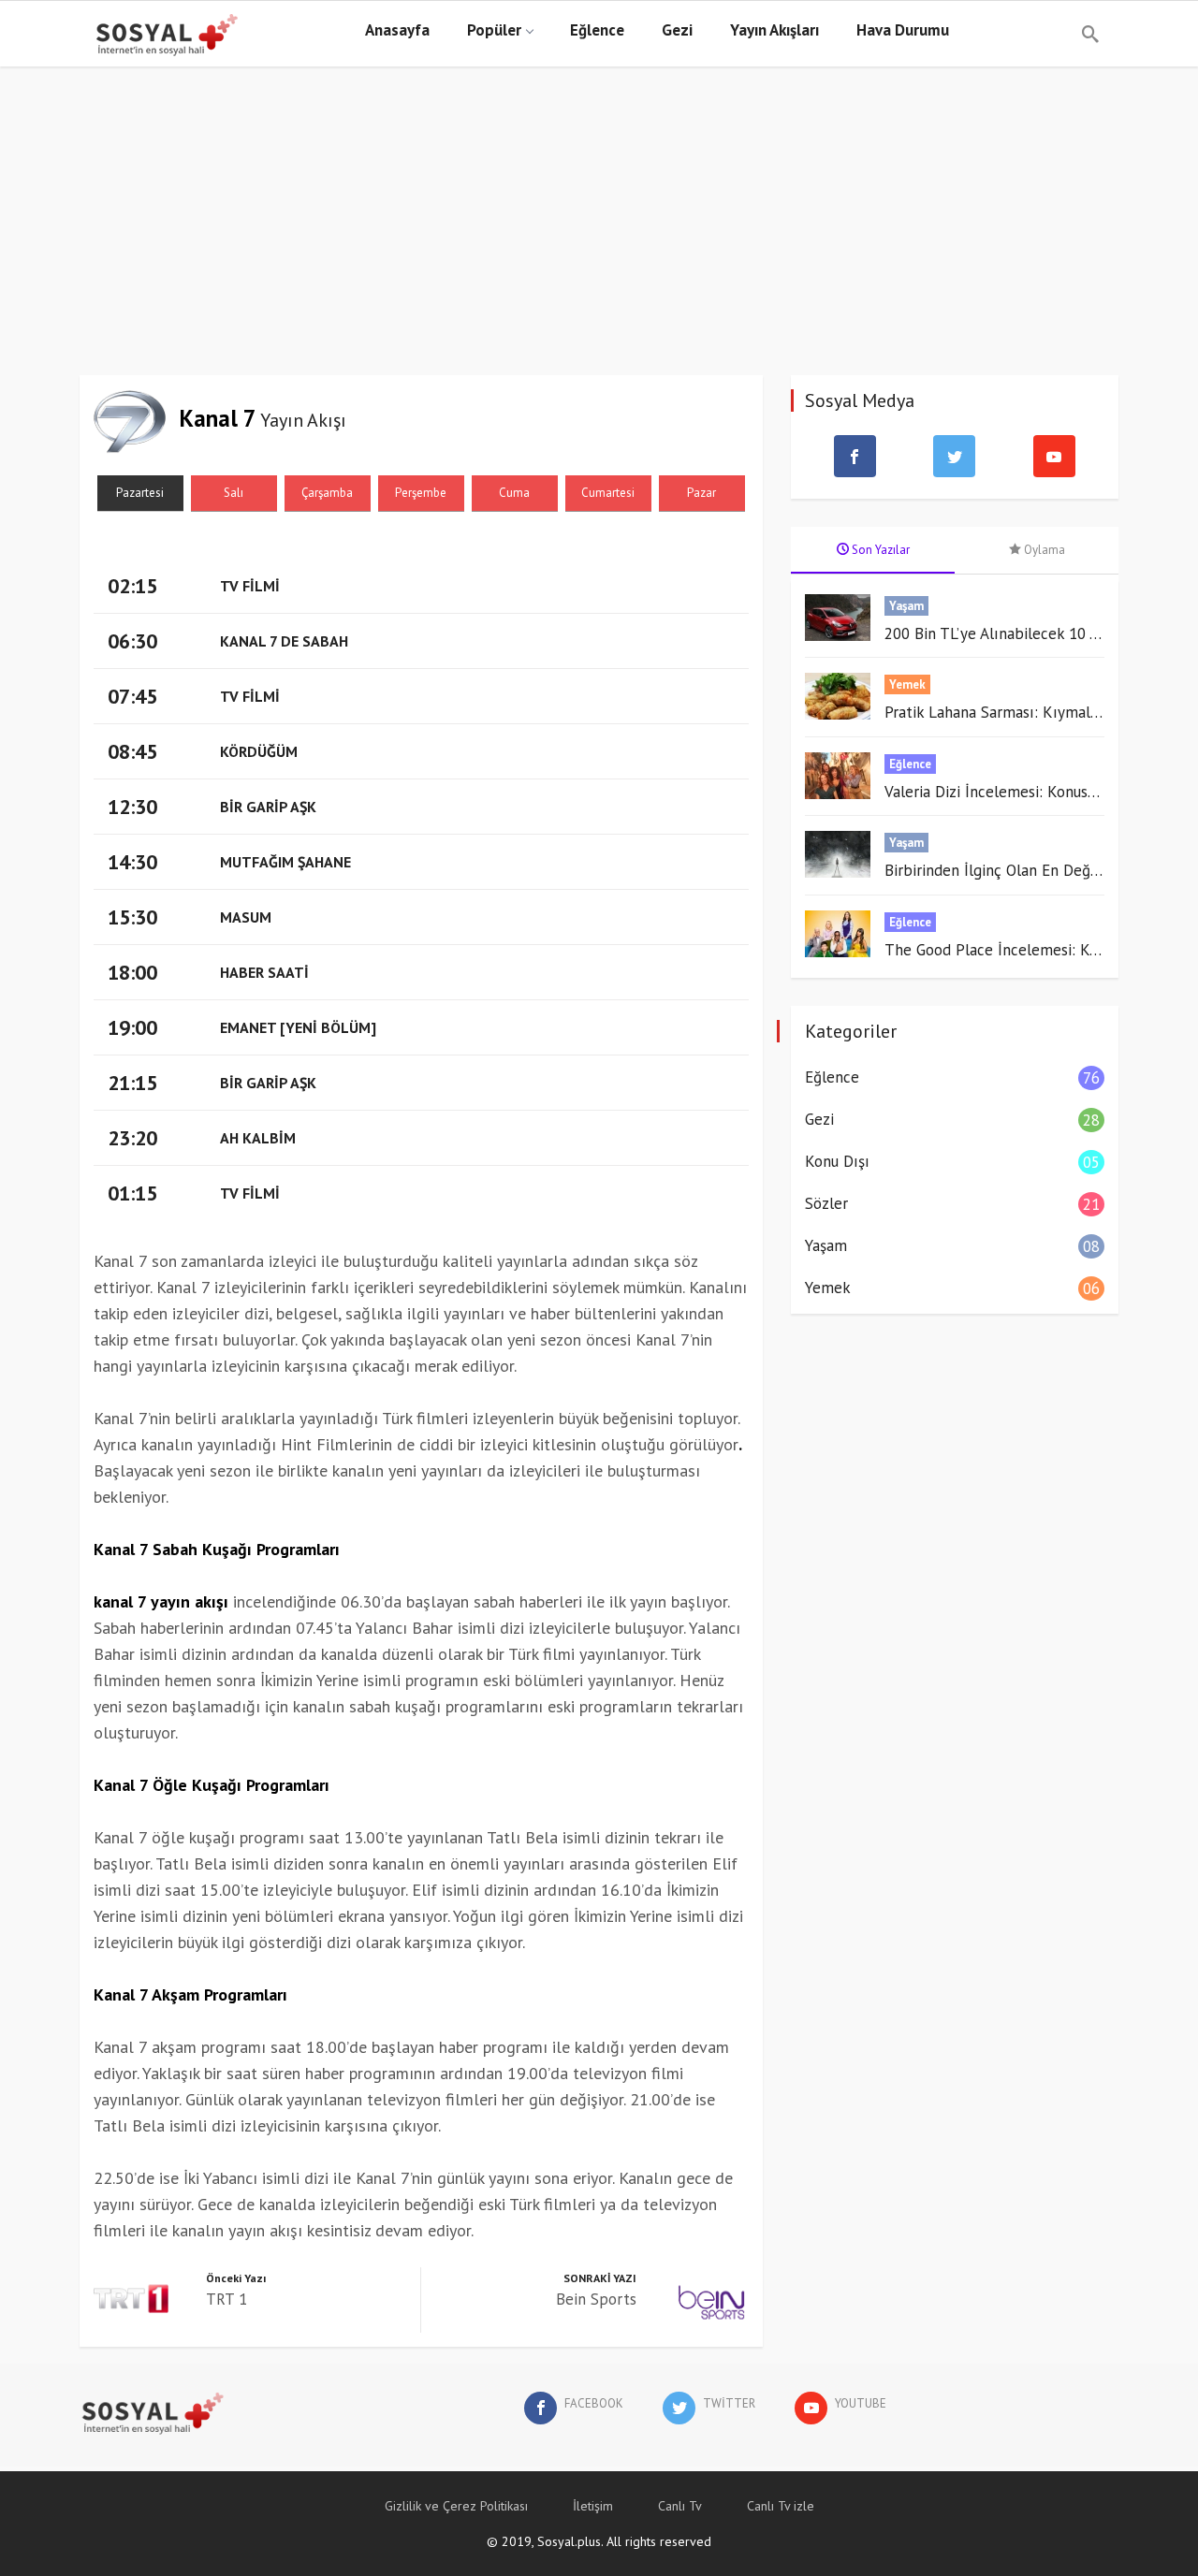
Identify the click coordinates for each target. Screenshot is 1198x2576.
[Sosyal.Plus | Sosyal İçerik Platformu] (94, 34)
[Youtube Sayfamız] (1054, 456)
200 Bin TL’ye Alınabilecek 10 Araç (1002, 633)
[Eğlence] (845, 776)
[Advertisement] (599, 235)
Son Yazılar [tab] (879, 550)
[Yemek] (845, 696)
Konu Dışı (837, 1161)
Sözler (826, 1203)
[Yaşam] (845, 618)
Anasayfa (397, 30)
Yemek (907, 684)
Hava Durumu (903, 30)
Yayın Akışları (774, 30)
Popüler (494, 30)
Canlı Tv (680, 2506)
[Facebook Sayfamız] (855, 456)
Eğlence (597, 30)
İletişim (593, 2506)
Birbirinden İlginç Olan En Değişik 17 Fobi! (1028, 870)
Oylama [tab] (1043, 550)
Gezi (677, 30)
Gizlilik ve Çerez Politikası (456, 2506)
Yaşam (906, 606)
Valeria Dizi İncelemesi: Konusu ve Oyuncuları (1038, 792)
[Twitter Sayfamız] (955, 456)
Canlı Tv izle (781, 2506)
